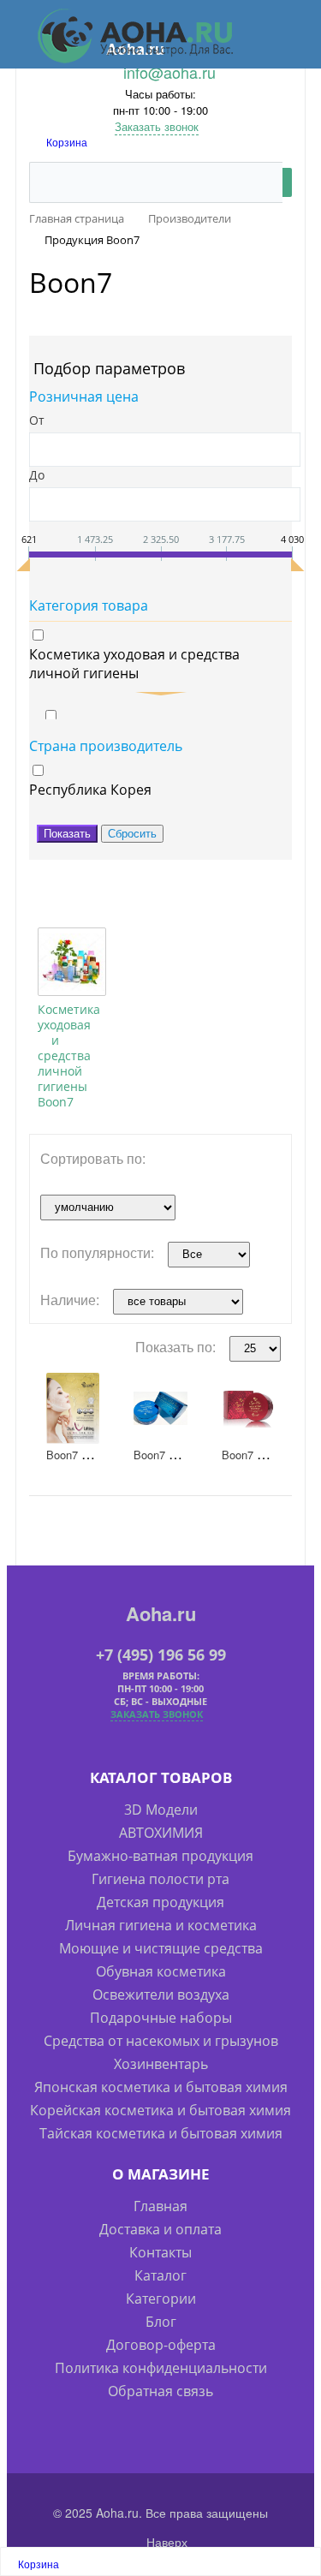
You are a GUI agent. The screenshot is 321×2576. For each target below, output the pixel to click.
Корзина (67, 142)
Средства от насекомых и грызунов (161, 2041)
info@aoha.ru (169, 72)
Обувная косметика (161, 1971)
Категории (161, 2299)
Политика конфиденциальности (161, 2368)
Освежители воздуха (161, 1995)
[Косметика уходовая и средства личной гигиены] (72, 962)
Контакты (160, 2252)
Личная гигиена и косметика (161, 1925)
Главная (160, 2206)
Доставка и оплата (160, 2229)
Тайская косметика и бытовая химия (161, 2133)
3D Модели (161, 1810)
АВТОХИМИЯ (161, 1833)
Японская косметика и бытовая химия (161, 2087)
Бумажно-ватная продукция (160, 1856)
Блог (161, 2322)
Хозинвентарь (161, 2064)
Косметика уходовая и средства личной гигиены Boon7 (69, 1055)
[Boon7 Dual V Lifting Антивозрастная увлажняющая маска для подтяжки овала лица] (73, 1408)
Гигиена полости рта (160, 1879)
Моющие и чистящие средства (161, 1948)
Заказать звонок (157, 126)
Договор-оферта (161, 2345)
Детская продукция (160, 1902)
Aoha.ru (161, 1613)
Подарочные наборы (161, 2018)
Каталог (160, 2275)
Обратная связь (160, 2391)
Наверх (165, 2542)
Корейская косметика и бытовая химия (160, 2110)
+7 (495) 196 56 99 (161, 1655)
